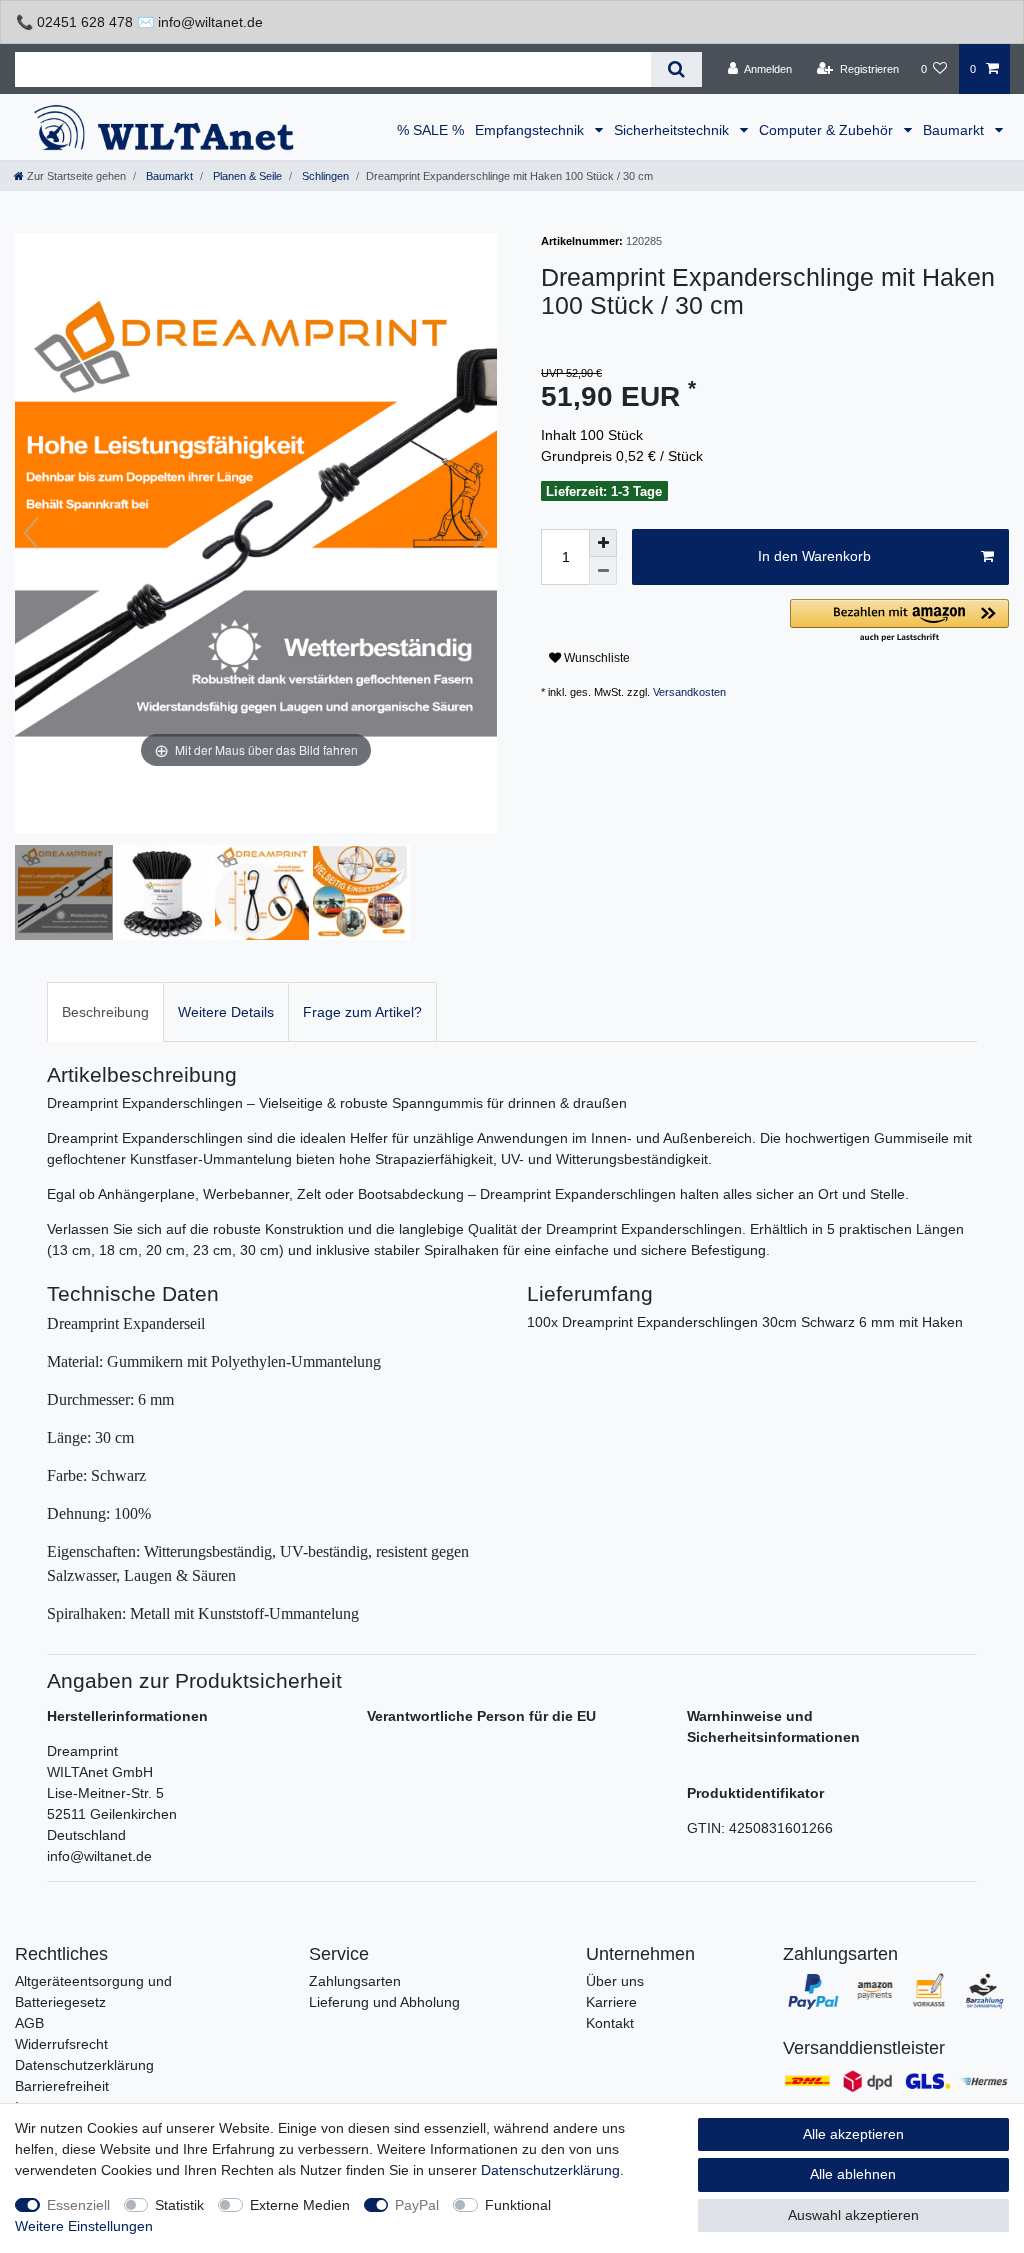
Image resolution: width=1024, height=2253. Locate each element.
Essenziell (78, 2205)
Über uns (615, 1981)
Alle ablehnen (853, 2174)
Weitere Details (226, 1012)
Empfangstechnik (531, 130)
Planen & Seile (246, 176)
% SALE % (430, 130)
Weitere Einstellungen (84, 2226)
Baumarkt (955, 130)
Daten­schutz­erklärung (550, 2170)
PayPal (417, 2205)
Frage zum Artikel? (362, 1012)
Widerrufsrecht (61, 2044)
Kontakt (610, 2023)
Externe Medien (300, 2205)
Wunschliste (595, 658)
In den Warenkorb (814, 556)
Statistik (179, 2205)
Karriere (611, 2002)
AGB (29, 2023)
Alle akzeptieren (853, 2134)
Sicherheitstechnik (673, 130)
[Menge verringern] (603, 571)
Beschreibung (105, 1012)
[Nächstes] (481, 533)
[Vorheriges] (31, 533)
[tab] (105, 1011)
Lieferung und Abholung (384, 2002)
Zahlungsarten (355, 1981)
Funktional (518, 2205)
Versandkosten (689, 692)
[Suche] (676, 69)
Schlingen (324, 176)
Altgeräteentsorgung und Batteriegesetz (93, 1991)
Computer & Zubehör (828, 130)
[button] (899, 621)
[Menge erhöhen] (603, 543)
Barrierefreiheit (62, 2086)
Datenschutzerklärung (84, 2065)
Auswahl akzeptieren (853, 2215)
